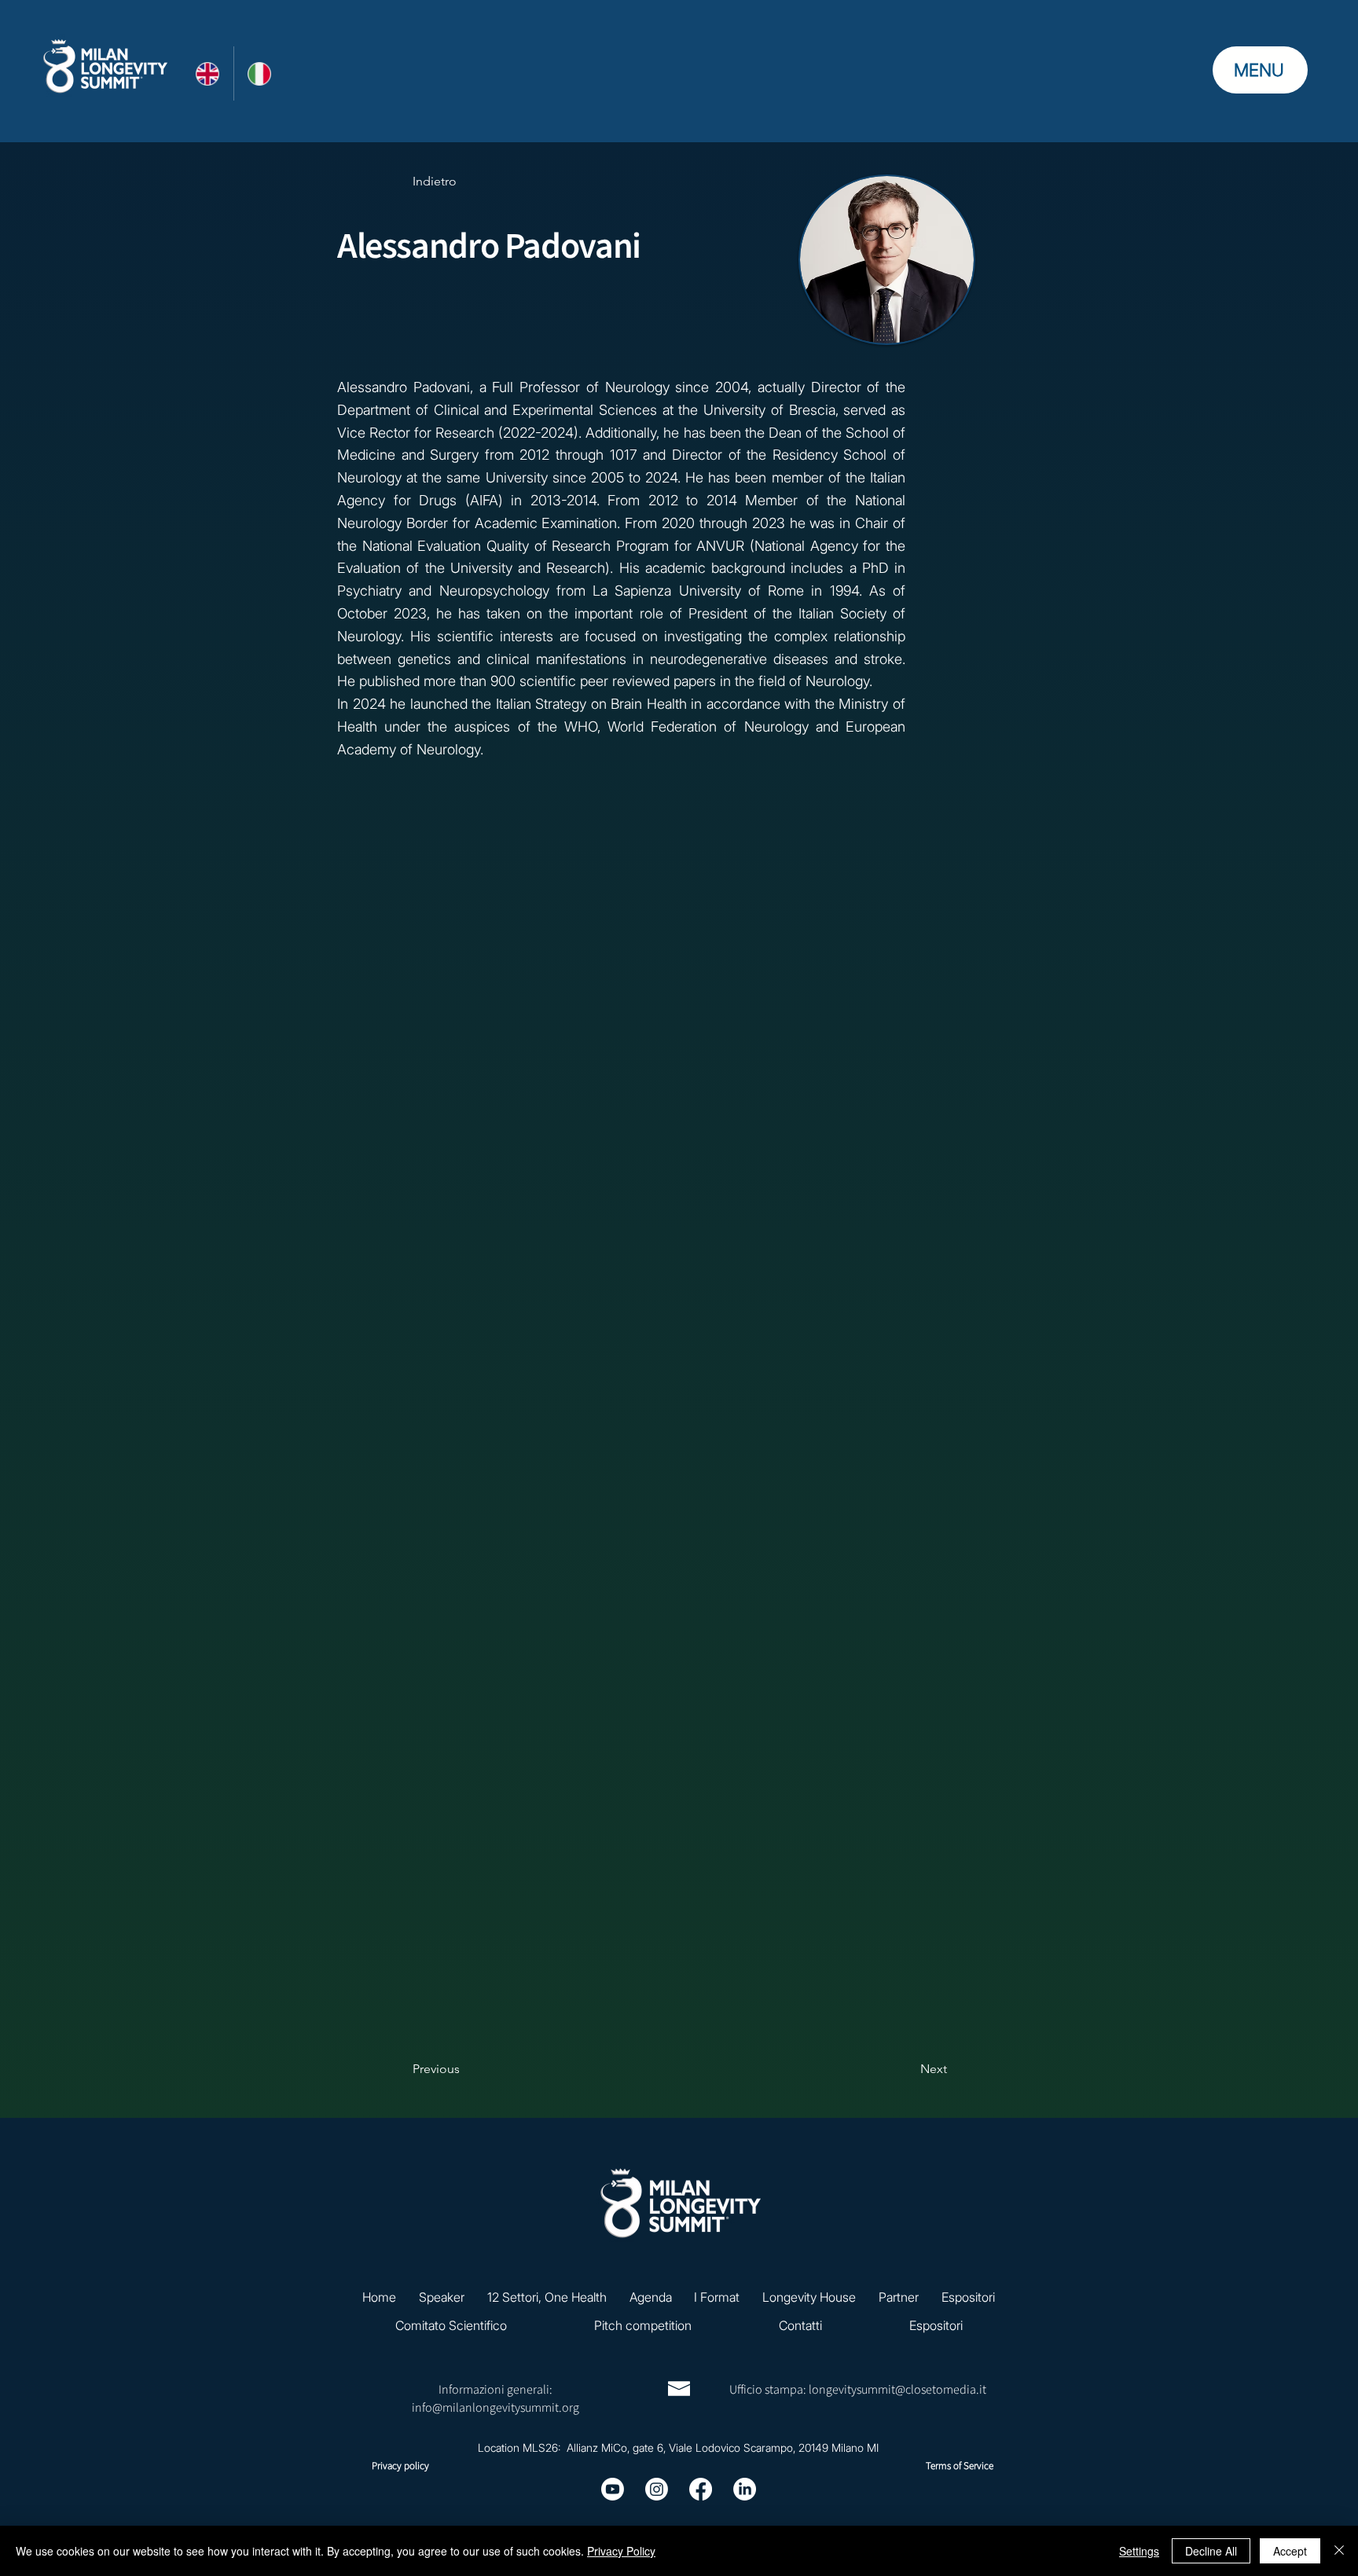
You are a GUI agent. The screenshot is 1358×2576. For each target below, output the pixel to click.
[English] (207, 73)
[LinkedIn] (745, 2489)
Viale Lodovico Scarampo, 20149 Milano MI (774, 2448)
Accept (1290, 2551)
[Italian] (260, 73)
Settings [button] (1139, 2551)
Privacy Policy (621, 2551)
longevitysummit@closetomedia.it (897, 2390)
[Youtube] (613, 2489)
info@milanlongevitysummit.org (495, 2408)
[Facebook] (701, 2489)
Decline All (1211, 2551)
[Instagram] (657, 2489)
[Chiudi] (1339, 2551)
